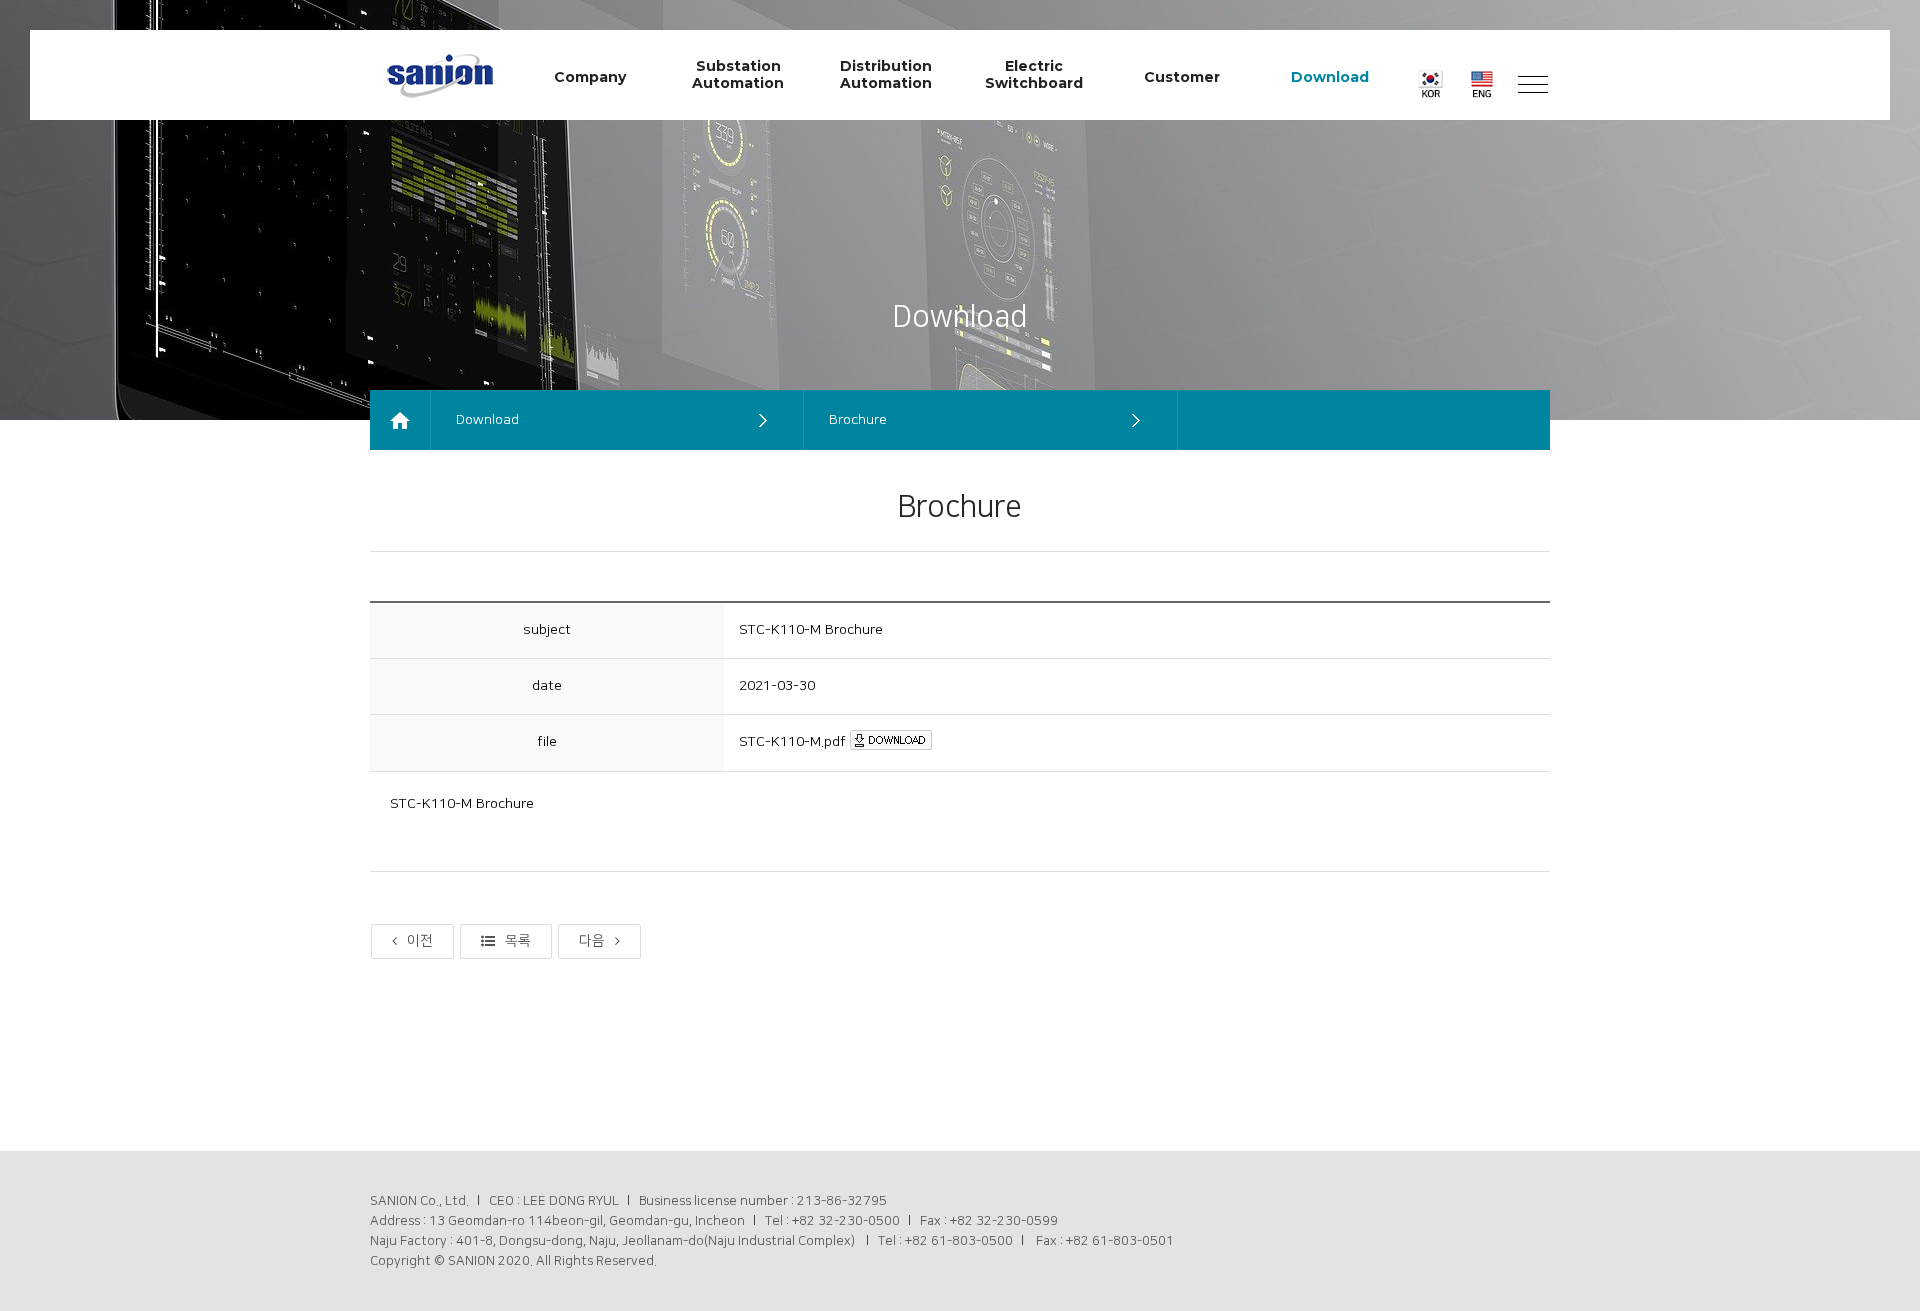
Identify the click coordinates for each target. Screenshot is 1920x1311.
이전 (420, 941)
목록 (518, 941)
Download (487, 420)
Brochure (858, 420)
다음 (592, 941)
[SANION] (440, 72)
